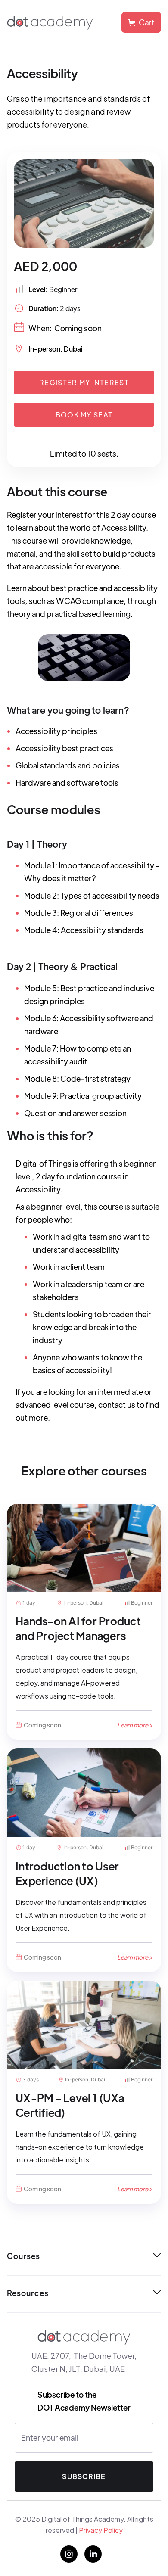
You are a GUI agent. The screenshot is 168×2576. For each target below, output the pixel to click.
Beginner (63, 289)
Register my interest (84, 382)
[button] (141, 22)
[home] (50, 22)
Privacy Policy (100, 2530)
